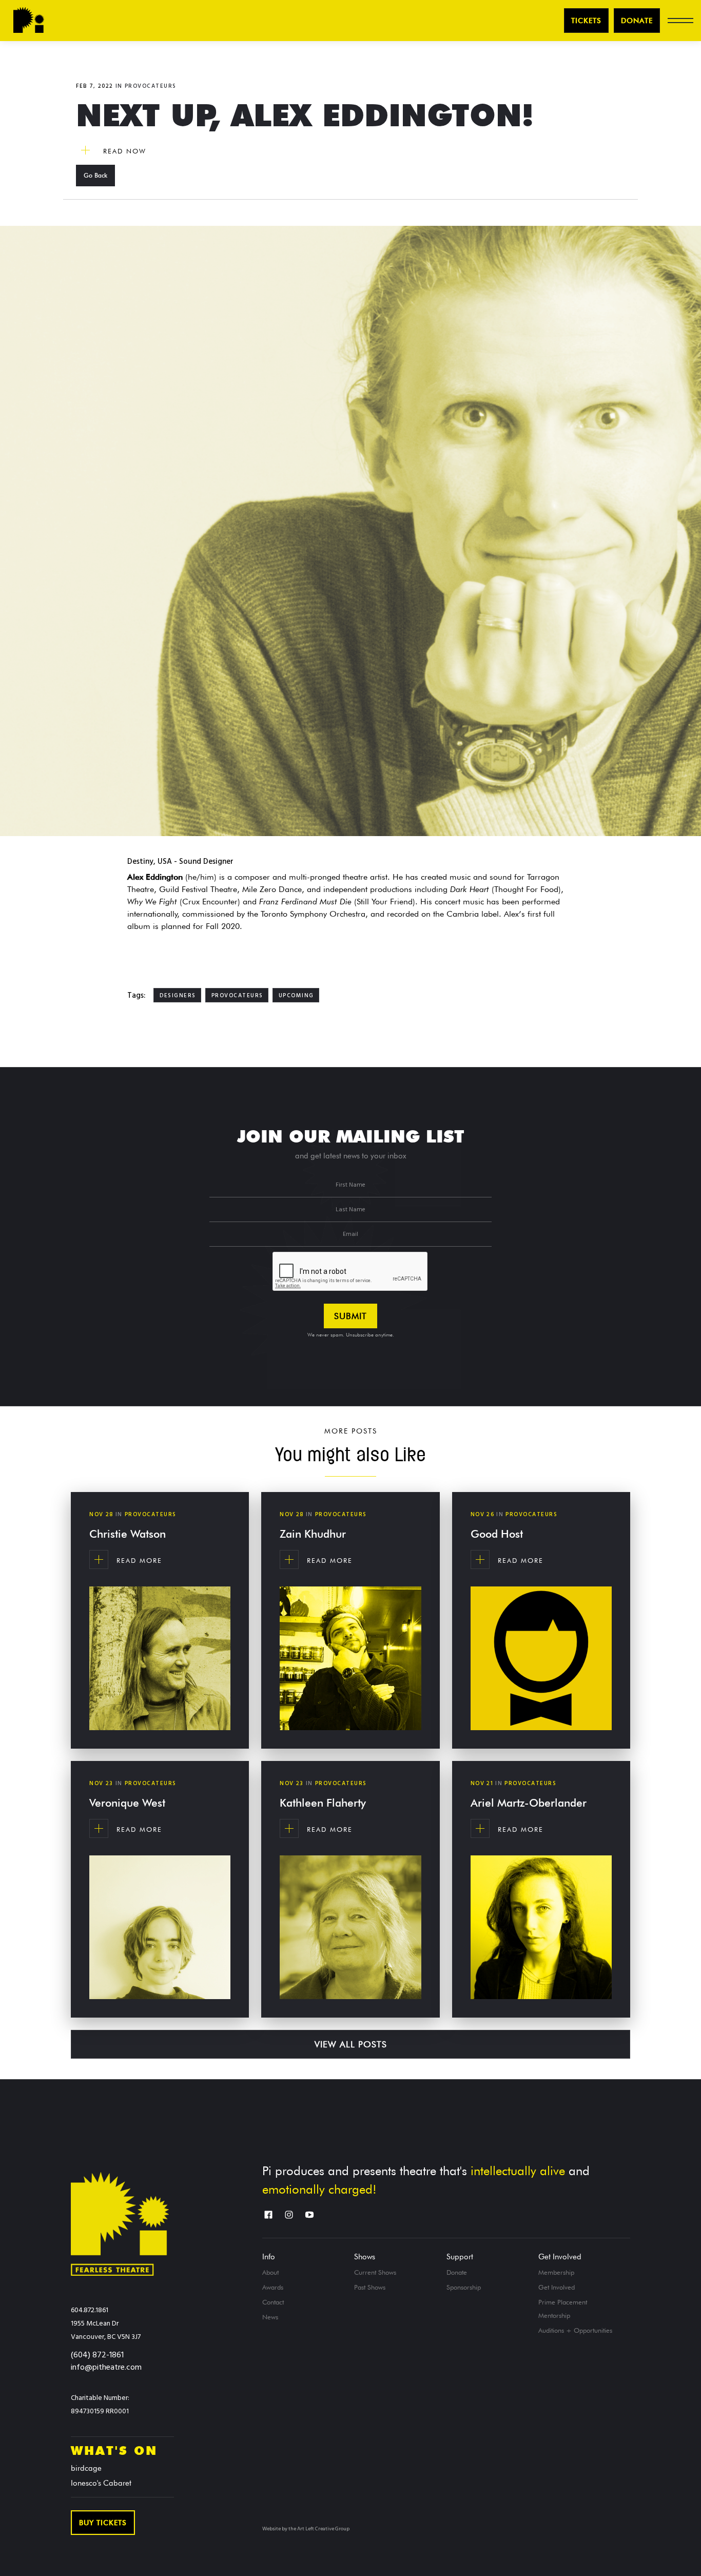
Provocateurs (151, 86)
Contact (273, 2302)
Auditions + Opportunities (575, 2330)
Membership (556, 2272)
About (270, 2272)
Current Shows (375, 2272)
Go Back (95, 175)
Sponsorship (464, 2287)
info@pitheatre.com (106, 2368)
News (270, 2317)
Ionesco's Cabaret (101, 2483)
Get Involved (560, 2257)
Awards (273, 2287)
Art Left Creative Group (323, 2529)
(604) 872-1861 (97, 2355)
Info (269, 2257)
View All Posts (351, 2044)
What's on (114, 2451)
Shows (365, 2257)
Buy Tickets (103, 2523)
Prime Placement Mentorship (563, 2309)
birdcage (86, 2468)
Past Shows (370, 2287)
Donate (637, 21)
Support (460, 2257)
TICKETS (586, 21)
